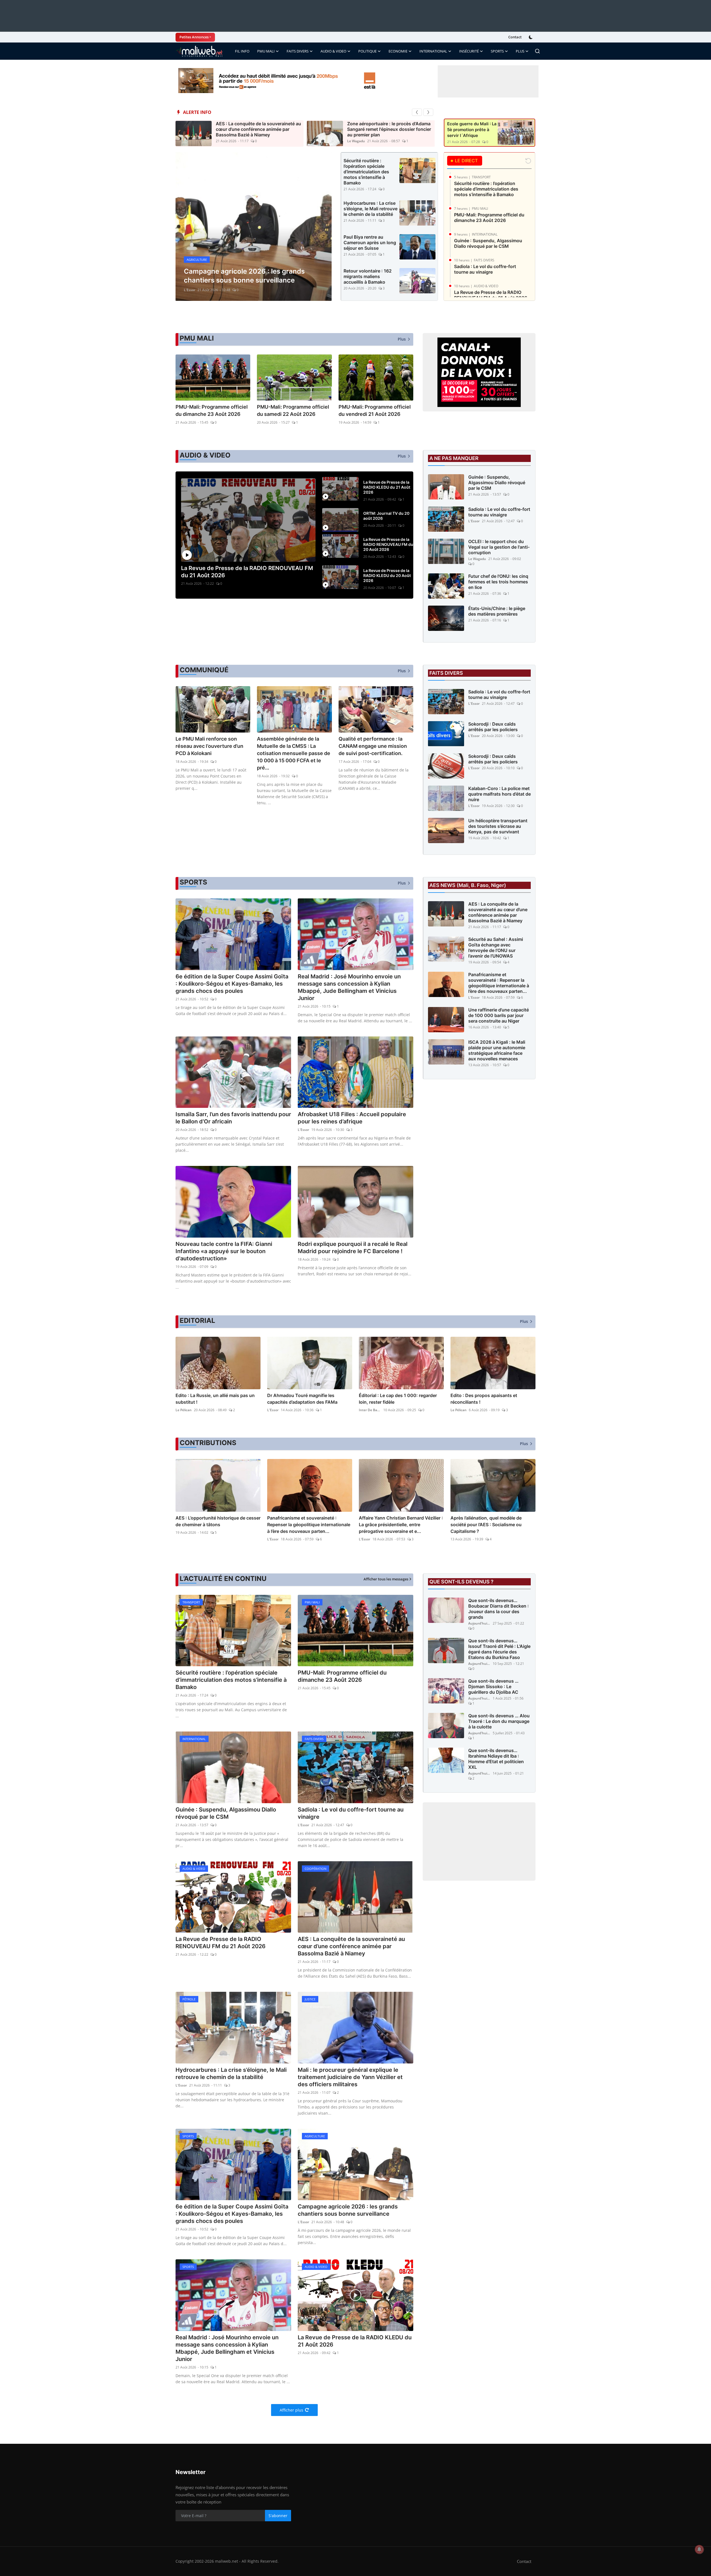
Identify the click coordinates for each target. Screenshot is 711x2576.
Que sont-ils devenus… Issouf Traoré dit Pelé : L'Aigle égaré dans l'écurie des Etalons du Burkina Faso (499, 1649)
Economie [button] (398, 51)
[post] (254, 227)
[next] (428, 112)
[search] (537, 51)
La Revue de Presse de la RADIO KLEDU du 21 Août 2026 (387, 487)
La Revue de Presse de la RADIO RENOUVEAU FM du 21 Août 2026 (491, 295)
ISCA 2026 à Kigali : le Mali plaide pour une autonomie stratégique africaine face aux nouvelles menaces (497, 1050)
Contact (515, 37)
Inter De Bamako (370, 1410)
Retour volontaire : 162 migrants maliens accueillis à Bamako (368, 276)
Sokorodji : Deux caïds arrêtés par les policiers (493, 727)
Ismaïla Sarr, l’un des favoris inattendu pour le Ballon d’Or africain (233, 1118)
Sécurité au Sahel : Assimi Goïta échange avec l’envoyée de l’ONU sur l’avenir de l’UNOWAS (496, 948)
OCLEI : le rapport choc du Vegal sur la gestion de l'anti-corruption (499, 547)
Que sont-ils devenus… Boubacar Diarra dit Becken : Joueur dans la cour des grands (499, 1609)
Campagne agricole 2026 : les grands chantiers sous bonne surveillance (348, 2210)
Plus (520, 51)
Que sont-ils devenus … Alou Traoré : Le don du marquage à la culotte (499, 1721)
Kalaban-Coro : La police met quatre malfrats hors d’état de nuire (500, 794)
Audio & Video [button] (333, 51)
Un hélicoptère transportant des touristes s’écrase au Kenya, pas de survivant (498, 826)
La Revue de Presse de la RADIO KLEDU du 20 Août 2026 (387, 575)
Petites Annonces (194, 37)
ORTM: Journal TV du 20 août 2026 (386, 516)
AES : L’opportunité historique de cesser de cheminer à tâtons (218, 1521)
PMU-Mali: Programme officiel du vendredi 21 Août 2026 (375, 410)
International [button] (433, 51)
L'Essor (474, 521)
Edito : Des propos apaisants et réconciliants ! (484, 1399)
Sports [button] (497, 51)
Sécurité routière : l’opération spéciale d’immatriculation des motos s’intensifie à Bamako (366, 172)
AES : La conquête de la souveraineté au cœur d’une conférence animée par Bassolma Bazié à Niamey (258, 129)
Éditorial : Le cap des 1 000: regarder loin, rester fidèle (398, 1399)
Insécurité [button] (469, 51)
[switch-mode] (531, 37)
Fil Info (242, 51)
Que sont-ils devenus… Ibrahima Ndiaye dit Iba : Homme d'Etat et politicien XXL (496, 1759)
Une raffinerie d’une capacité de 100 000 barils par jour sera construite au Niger (499, 1015)
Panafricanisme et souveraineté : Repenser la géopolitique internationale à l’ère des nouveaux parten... (499, 983)
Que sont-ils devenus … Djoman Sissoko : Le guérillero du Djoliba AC (493, 1686)
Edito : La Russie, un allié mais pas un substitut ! (215, 1399)
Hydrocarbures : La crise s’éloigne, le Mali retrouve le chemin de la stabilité (370, 209)
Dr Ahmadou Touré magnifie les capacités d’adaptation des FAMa (302, 1399)
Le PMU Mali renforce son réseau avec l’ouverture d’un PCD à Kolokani (209, 746)
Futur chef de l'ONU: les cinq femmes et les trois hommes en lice (498, 582)
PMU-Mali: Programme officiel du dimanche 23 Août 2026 (489, 218)
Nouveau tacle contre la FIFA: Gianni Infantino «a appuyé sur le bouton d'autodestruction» (224, 1251)
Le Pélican (184, 1410)
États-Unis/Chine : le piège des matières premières (497, 611)
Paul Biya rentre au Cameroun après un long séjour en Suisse (370, 243)
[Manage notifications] (699, 2549)
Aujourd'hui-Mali (479, 1623)
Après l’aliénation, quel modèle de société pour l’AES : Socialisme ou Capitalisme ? (486, 1525)
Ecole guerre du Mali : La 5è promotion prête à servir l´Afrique (472, 130)
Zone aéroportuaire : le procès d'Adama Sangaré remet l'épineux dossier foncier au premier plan (389, 129)
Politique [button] (367, 51)
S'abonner (278, 2516)
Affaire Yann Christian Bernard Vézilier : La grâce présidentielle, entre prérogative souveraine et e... (401, 1525)
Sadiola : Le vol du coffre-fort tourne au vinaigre (485, 269)
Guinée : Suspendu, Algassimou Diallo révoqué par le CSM (488, 243)
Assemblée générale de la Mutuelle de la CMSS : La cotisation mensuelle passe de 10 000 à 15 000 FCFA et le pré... (294, 753)
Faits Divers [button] (298, 51)
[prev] (417, 112)
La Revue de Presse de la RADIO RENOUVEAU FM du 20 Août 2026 (388, 544)
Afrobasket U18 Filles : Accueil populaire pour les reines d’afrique (352, 1118)
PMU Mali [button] (266, 51)
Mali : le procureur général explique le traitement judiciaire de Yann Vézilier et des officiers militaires (350, 2077)
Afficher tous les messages (386, 1579)
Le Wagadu (356, 141)
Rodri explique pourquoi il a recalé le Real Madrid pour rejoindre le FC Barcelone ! (353, 1248)
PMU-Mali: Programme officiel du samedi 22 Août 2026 (293, 410)
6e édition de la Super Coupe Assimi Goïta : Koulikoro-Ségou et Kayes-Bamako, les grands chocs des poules (232, 984)
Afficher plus (291, 2410)
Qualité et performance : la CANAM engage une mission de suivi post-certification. (373, 746)
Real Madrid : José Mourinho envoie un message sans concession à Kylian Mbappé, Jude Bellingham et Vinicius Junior (349, 987)
